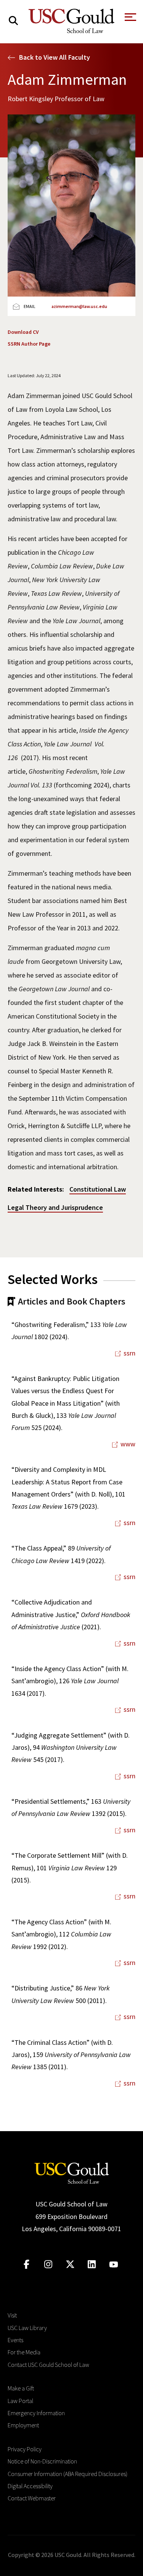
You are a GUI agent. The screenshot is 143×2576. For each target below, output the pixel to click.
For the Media (24, 2352)
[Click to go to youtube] (113, 2264)
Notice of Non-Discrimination (42, 2461)
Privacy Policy (25, 2449)
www (128, 1444)
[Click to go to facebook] (27, 2264)
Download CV (23, 332)
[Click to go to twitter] (70, 2264)
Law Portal (20, 2401)
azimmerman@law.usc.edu (79, 306)
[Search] (13, 21)
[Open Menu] (130, 19)
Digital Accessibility (30, 2486)
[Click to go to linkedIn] (92, 2264)
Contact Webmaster (32, 2498)
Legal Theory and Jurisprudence (55, 1207)
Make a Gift (21, 2388)
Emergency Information (36, 2413)
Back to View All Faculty (55, 57)
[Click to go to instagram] (48, 2264)
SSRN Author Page (29, 344)
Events (15, 2340)
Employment (23, 2425)
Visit (12, 2315)
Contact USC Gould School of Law (48, 2365)
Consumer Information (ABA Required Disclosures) (67, 2474)
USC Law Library (27, 2328)
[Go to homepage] (72, 2172)
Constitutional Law (98, 1189)
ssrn (129, 1353)
